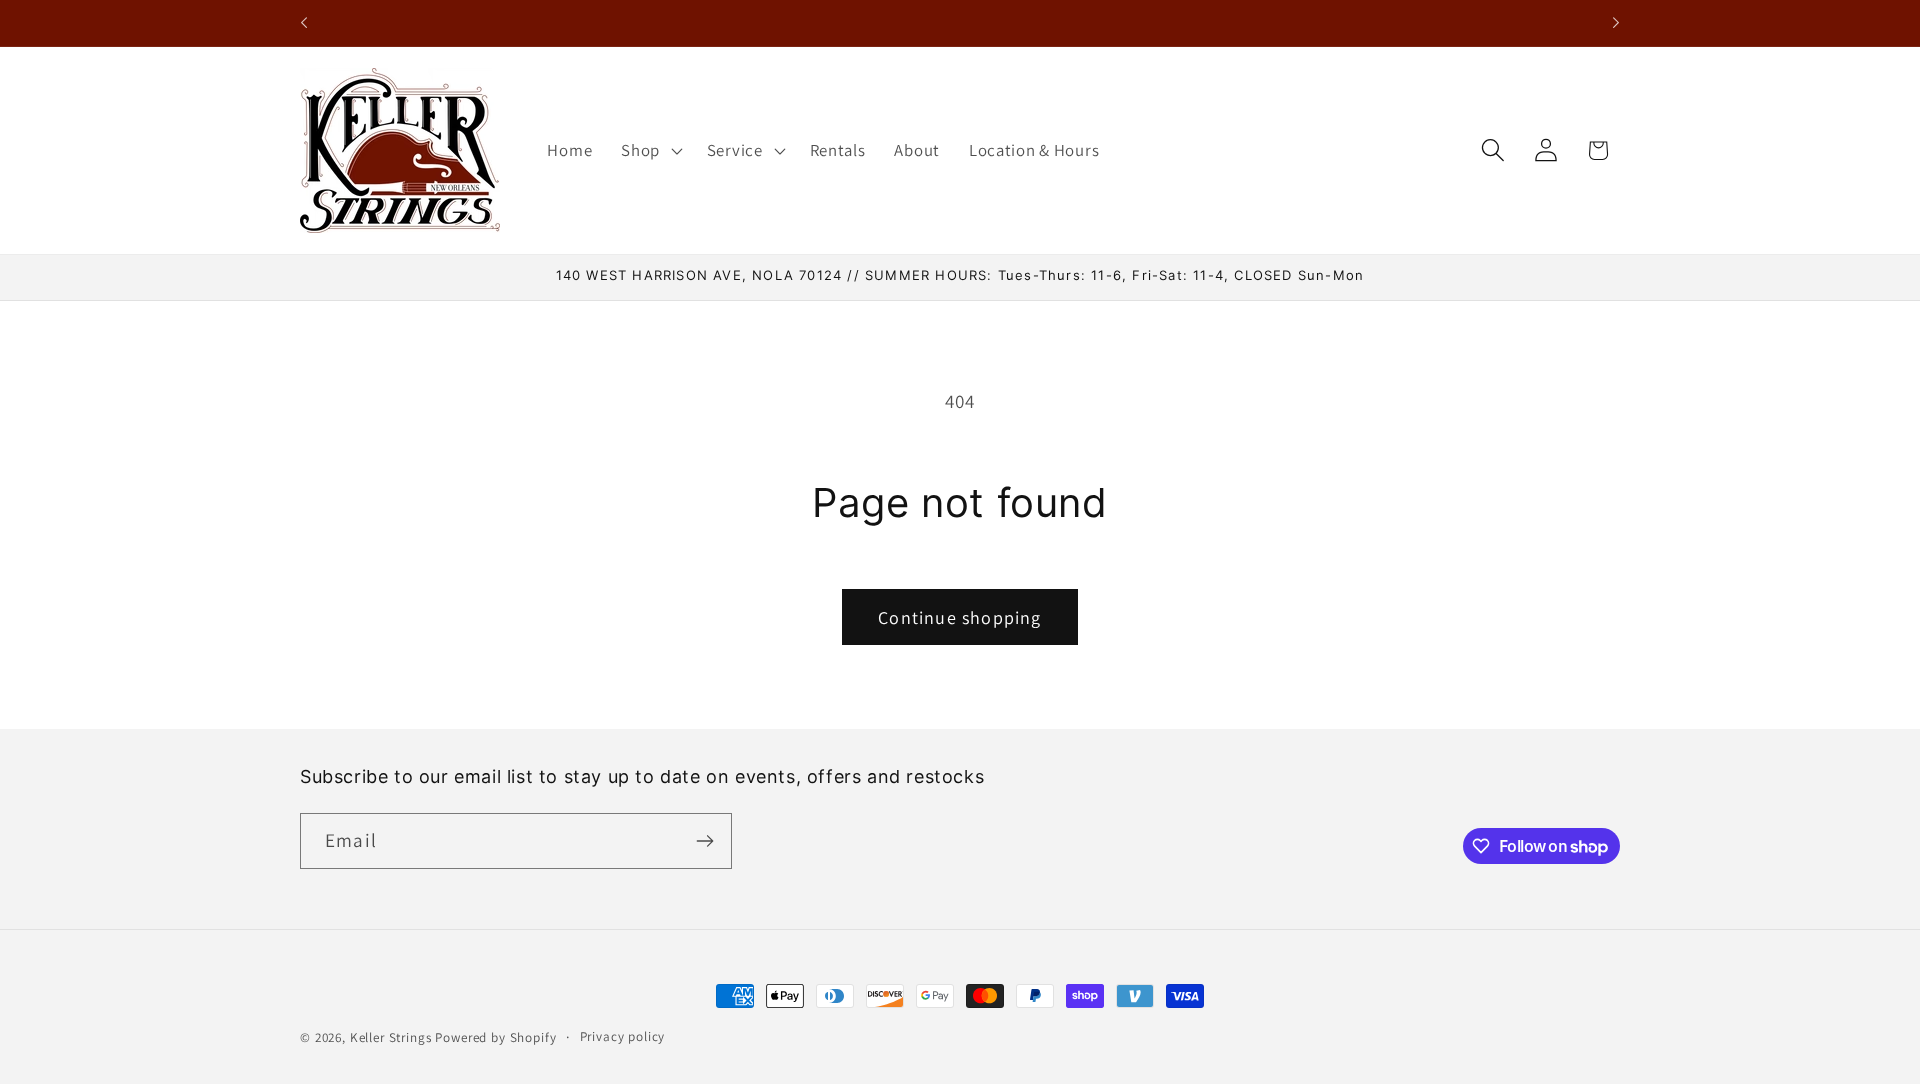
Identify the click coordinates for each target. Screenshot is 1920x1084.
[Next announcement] (1616, 23)
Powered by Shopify (495, 1037)
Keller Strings (391, 1037)
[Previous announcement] (304, 23)
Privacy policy (623, 1036)
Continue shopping (959, 617)
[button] (650, 150)
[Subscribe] (704, 841)
